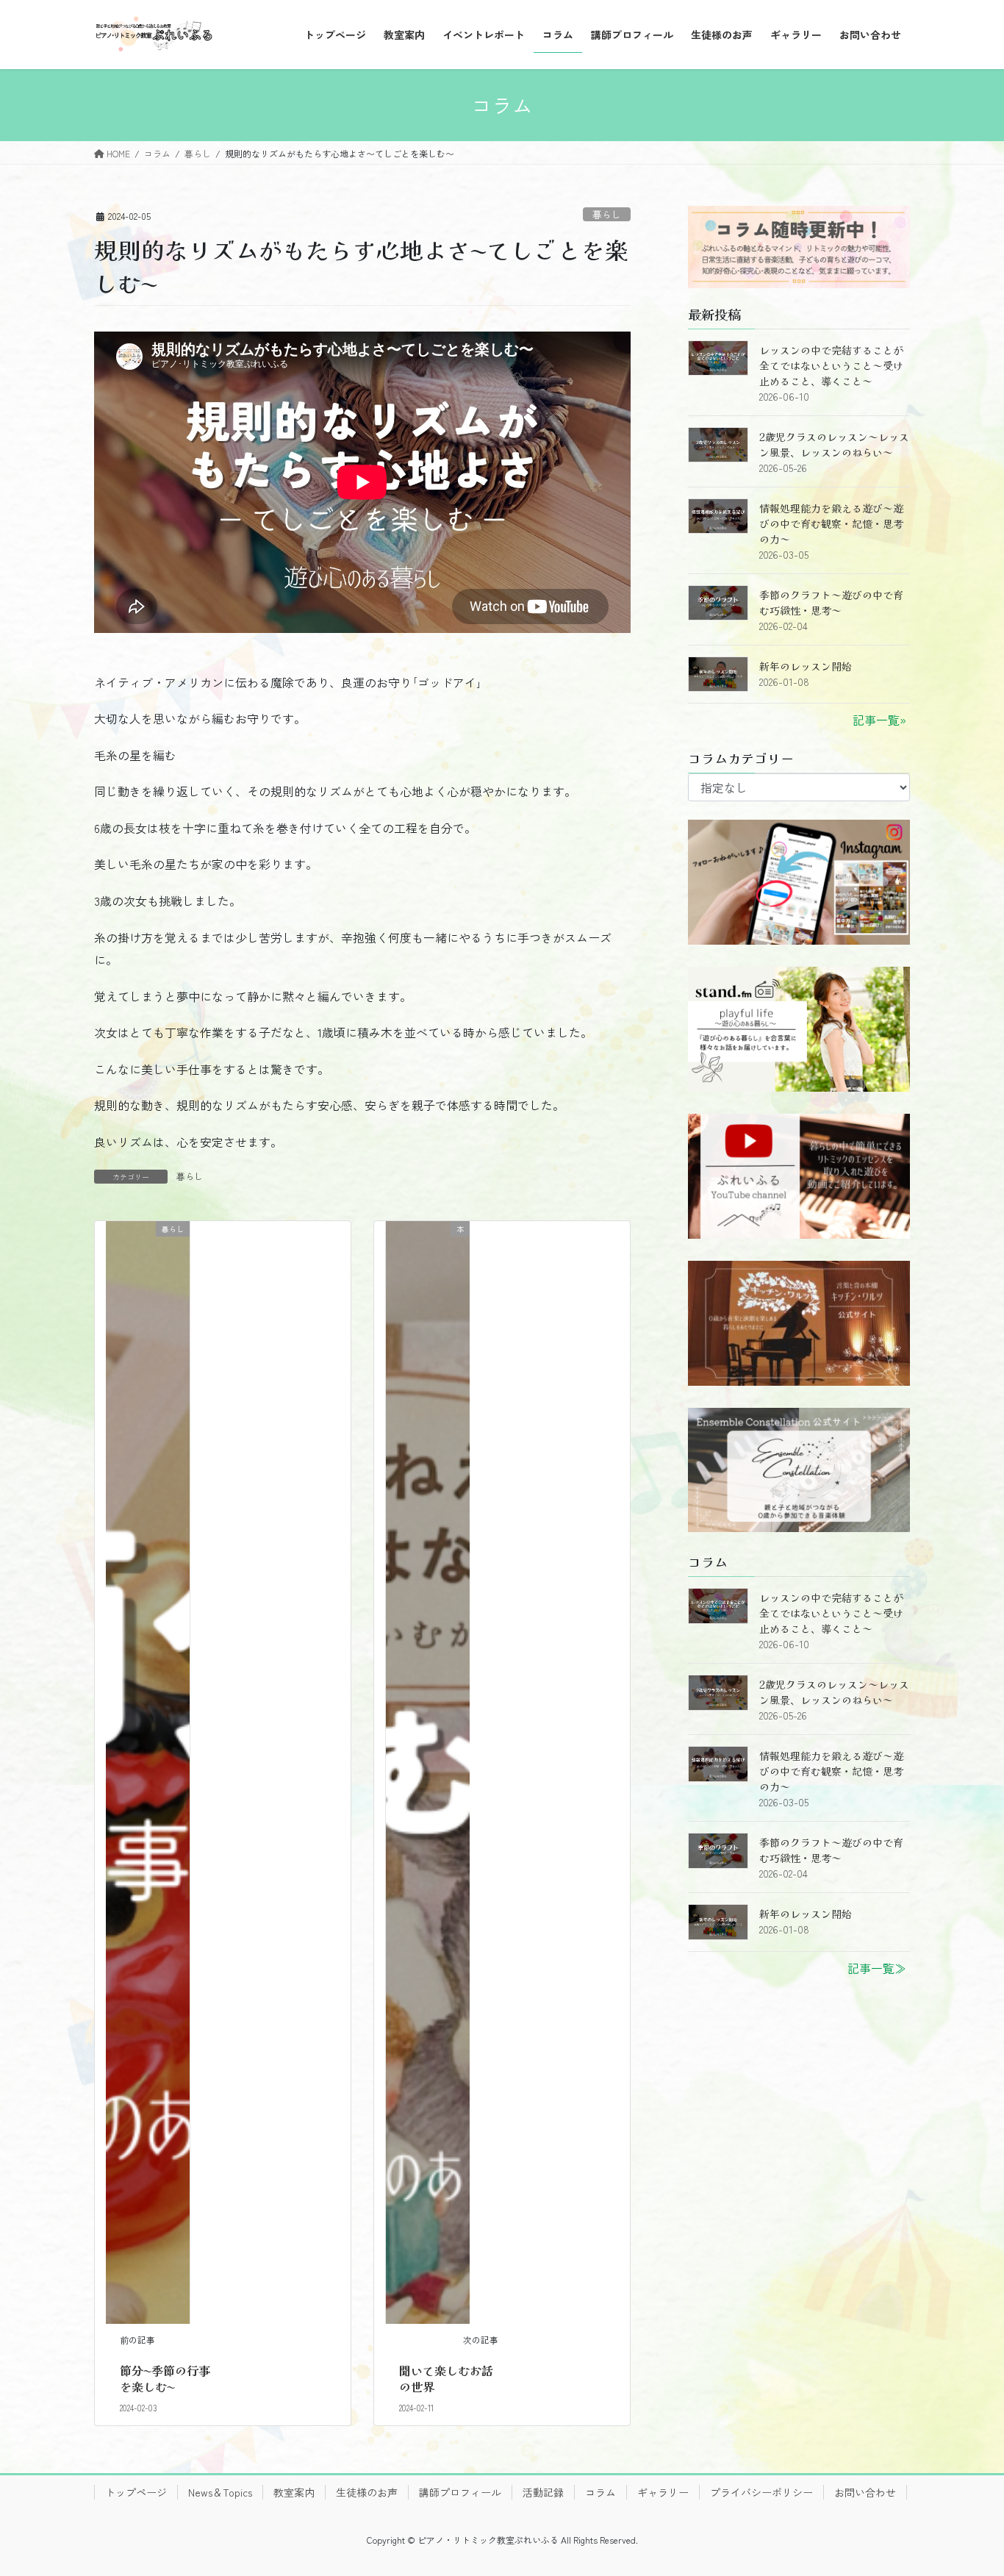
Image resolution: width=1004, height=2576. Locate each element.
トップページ (136, 2492)
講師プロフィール (460, 2492)
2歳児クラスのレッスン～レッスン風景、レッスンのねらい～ (834, 444)
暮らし (607, 214)
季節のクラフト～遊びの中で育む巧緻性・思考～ (831, 602)
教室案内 (294, 2492)
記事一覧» (879, 720)
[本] (428, 1770)
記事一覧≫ (877, 1968)
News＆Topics (220, 2492)
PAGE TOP (969, 2485)
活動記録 (543, 2492)
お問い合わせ (865, 2492)
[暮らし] (148, 1770)
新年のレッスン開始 (806, 666)
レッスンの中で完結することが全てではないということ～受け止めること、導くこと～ (831, 365)
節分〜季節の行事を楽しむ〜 (165, 2378)
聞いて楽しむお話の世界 (446, 2378)
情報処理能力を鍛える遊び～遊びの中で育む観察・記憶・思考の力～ (831, 523)
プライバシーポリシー (761, 2492)
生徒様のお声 (367, 2492)
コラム (600, 2492)
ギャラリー (663, 2492)
